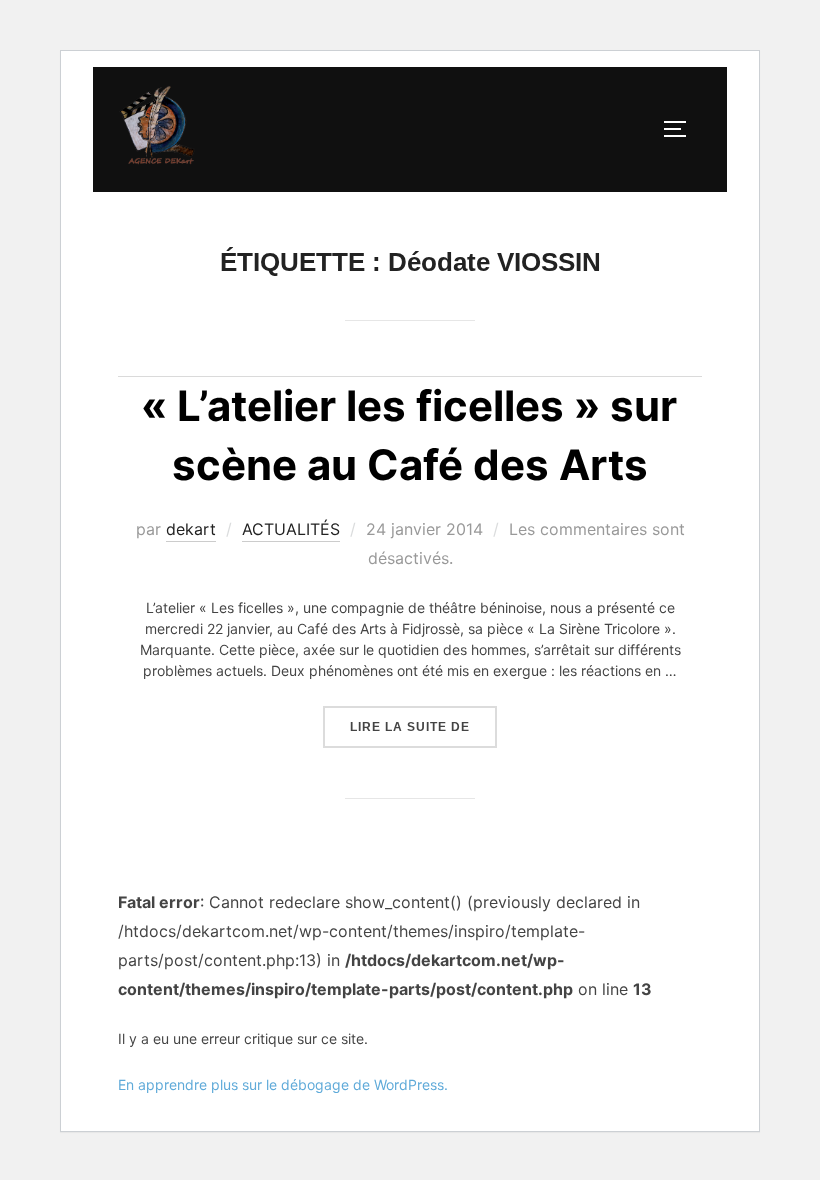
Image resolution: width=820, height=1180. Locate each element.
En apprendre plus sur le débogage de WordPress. (283, 1084)
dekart (191, 529)
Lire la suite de (423, 720)
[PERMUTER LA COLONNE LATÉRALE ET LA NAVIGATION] (682, 129)
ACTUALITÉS (291, 529)
